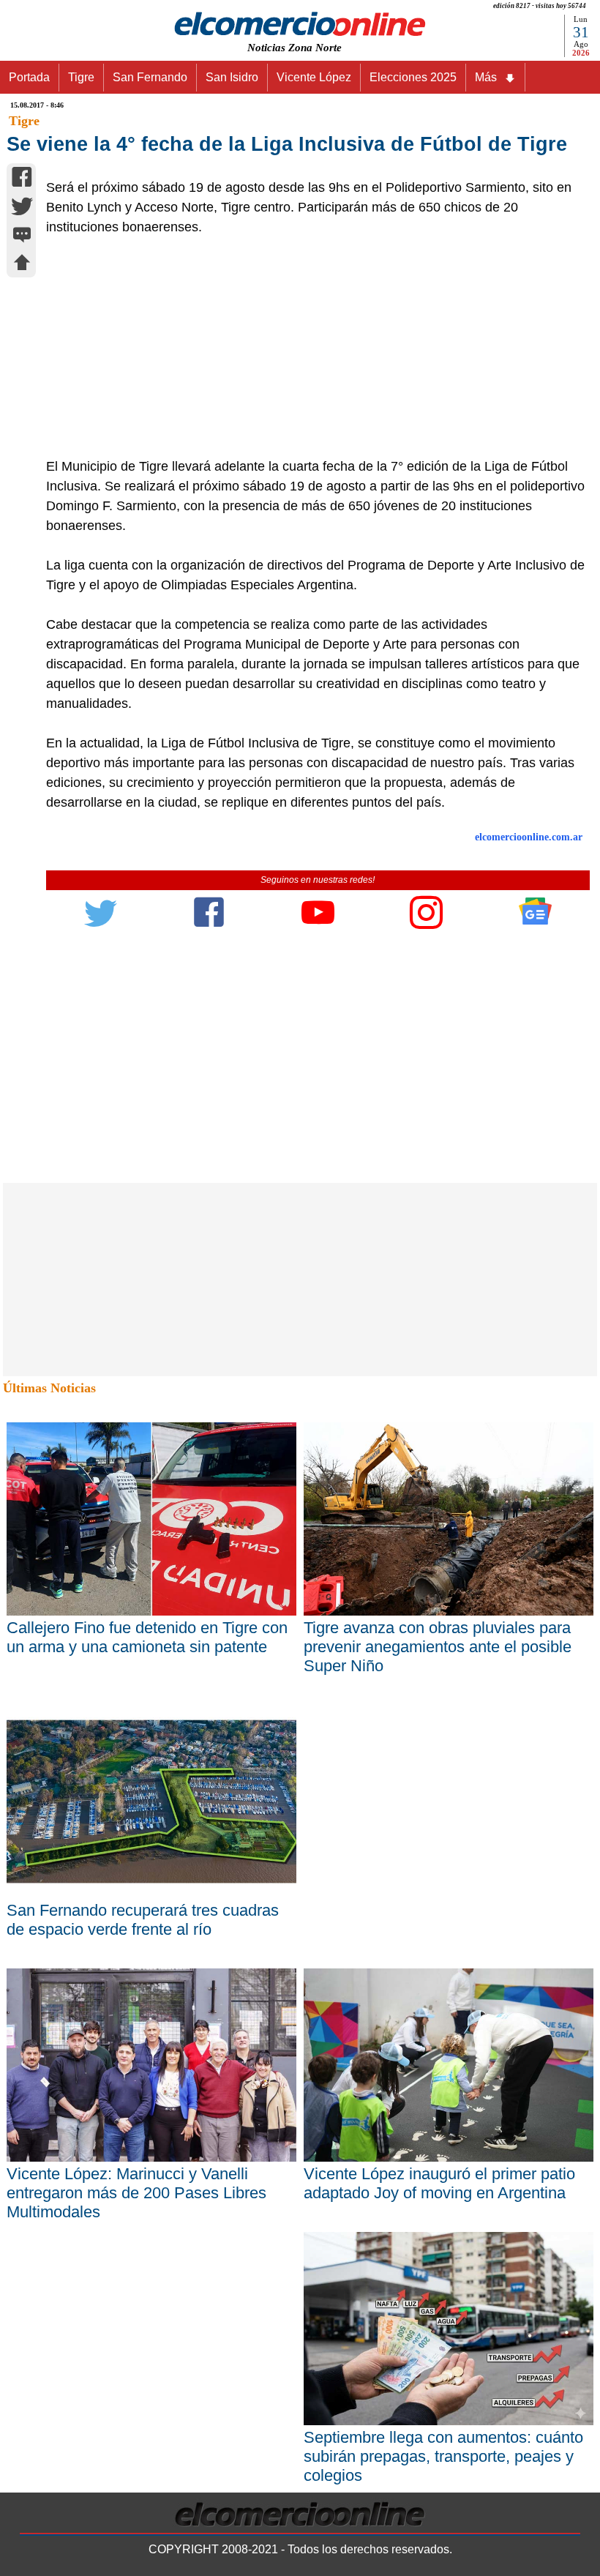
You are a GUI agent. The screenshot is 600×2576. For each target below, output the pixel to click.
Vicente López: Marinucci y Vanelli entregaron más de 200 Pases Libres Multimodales (136, 2193)
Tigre (81, 77)
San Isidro (232, 77)
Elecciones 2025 (413, 77)
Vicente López (314, 77)
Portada (29, 77)
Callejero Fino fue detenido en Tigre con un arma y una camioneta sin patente (147, 1637)
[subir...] (22, 265)
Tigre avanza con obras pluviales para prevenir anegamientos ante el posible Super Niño (438, 1647)
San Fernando (150, 77)
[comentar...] (22, 236)
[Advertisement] (310, 347)
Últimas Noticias (49, 1388)
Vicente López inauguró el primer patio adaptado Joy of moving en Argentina (439, 2183)
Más (486, 77)
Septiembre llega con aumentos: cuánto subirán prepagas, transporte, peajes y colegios (443, 2456)
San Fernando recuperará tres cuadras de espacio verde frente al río (143, 1920)
